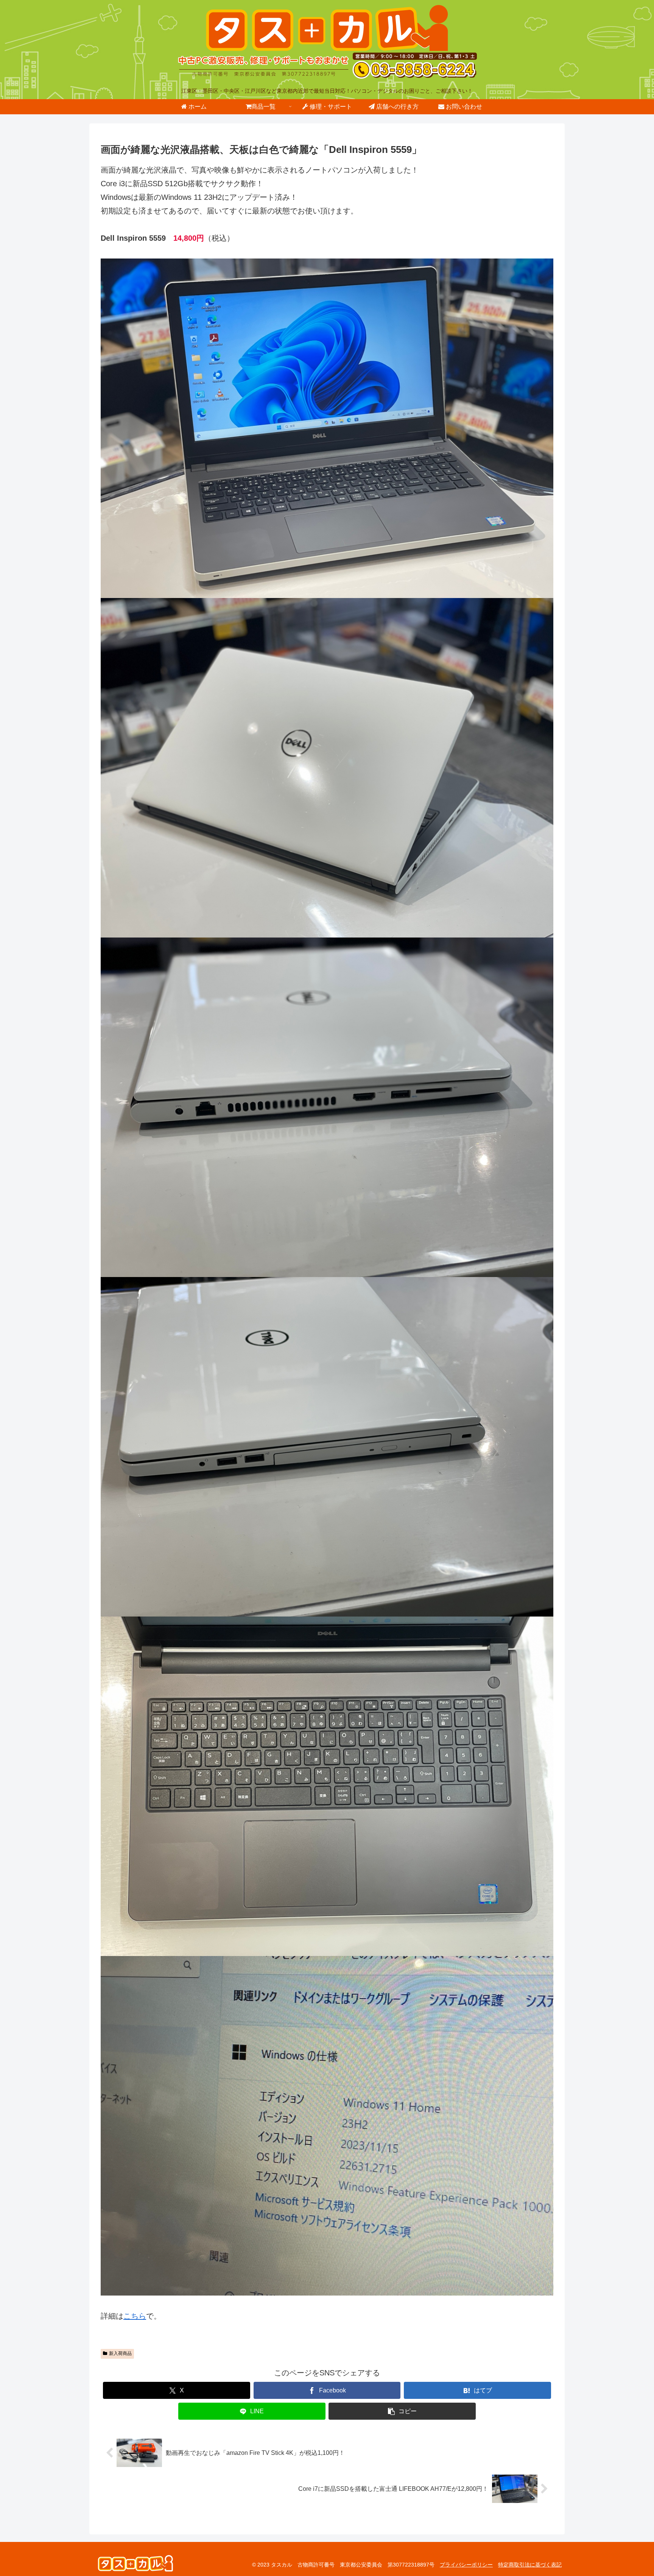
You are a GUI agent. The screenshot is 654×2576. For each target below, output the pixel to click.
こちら (135, 2316)
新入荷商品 (120, 2353)
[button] (402, 2411)
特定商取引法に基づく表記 (530, 2565)
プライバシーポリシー (466, 2565)
